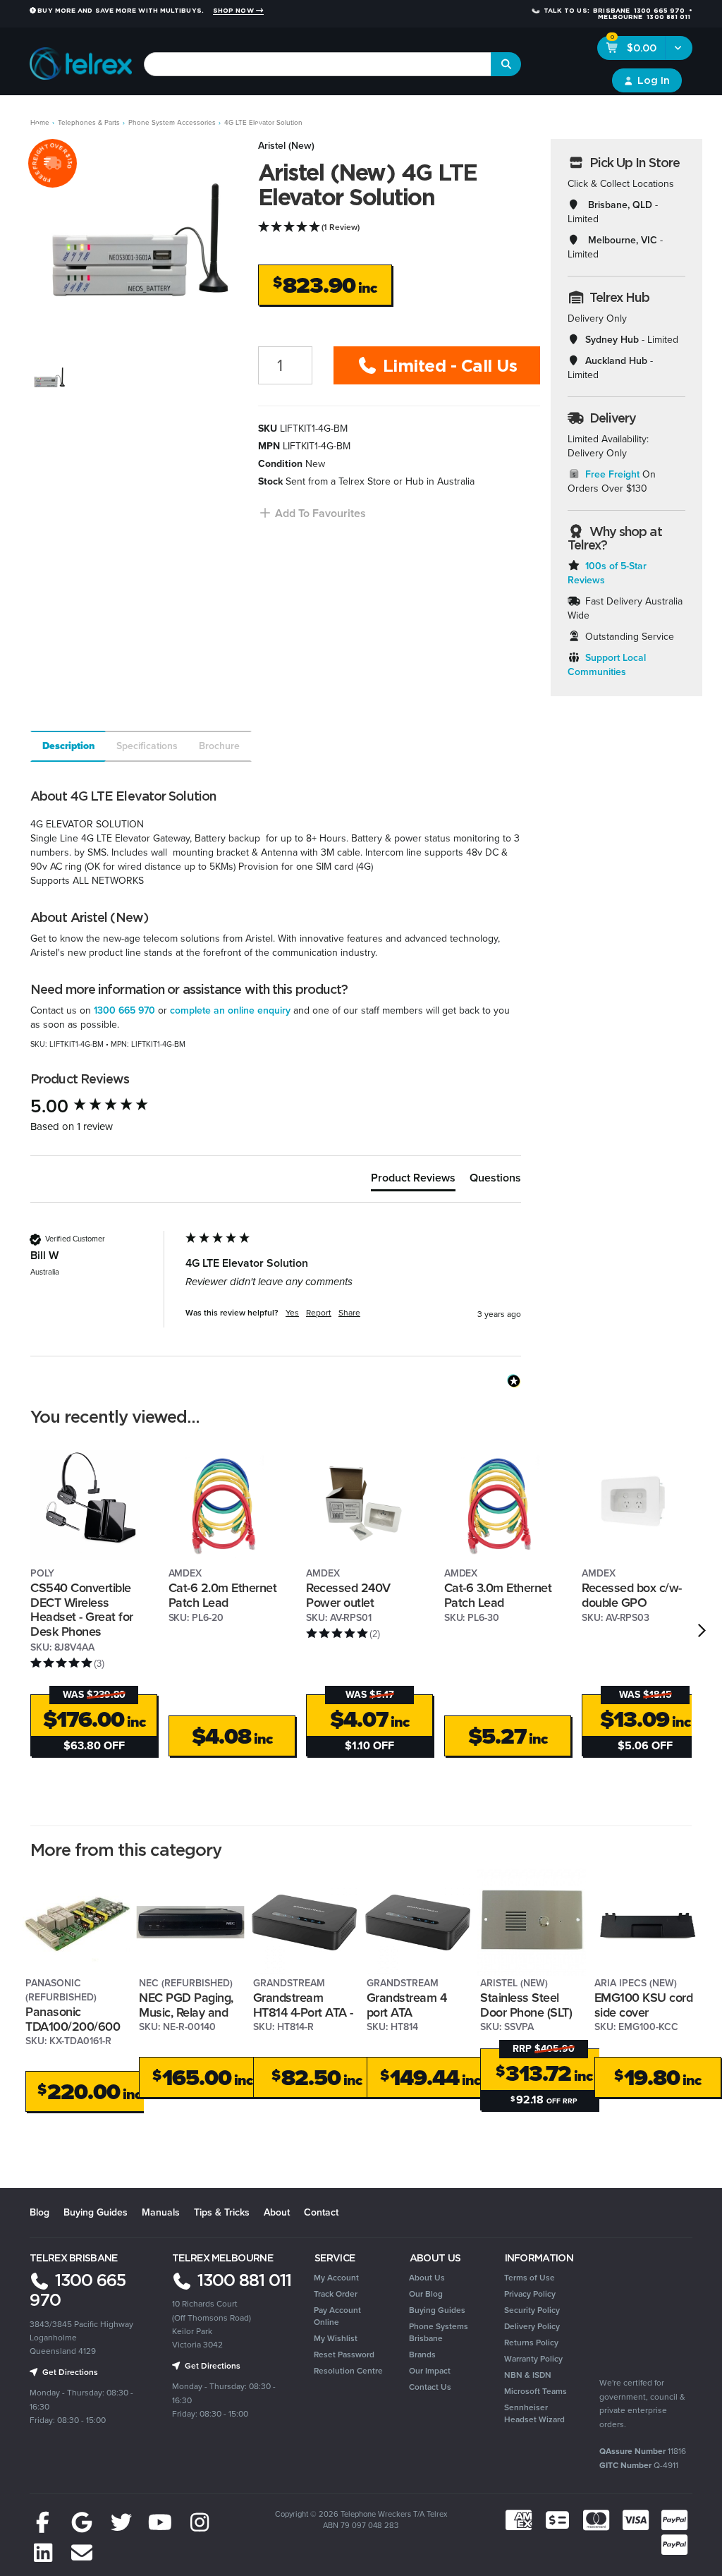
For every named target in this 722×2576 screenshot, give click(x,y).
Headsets (139, 113)
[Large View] (48, 378)
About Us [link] (427, 2278)
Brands (671, 113)
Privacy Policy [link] (530, 2294)
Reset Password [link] (344, 2355)
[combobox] (318, 64)
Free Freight (612, 474)
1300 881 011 (242, 2280)
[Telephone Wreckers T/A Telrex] (81, 60)
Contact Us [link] (430, 2387)
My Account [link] (336, 2278)
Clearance (619, 113)
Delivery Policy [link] (532, 2326)
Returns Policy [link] (531, 2343)
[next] (702, 1630)
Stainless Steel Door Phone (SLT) (526, 2005)
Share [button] (349, 1313)
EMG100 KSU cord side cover (644, 2005)
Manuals (161, 2212)
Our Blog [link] (426, 2294)
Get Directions (69, 2372)
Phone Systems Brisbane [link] (439, 2332)
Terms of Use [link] (530, 2278)
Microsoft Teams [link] (536, 2391)
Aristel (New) (286, 146)
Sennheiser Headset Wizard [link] (534, 2413)
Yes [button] (292, 1313)
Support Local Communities (607, 665)
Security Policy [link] (532, 2310)
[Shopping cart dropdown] (679, 48)
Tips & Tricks (222, 2212)
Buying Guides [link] (437, 2310)
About (277, 2212)
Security (471, 113)
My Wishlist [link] (336, 2338)
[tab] (67, 746)
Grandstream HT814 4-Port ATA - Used (303, 2012)
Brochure (219, 746)
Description (69, 746)
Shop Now (234, 11)
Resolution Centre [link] (348, 2371)
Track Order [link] (336, 2294)
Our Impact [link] (430, 2371)
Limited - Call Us (447, 365)
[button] (312, 513)
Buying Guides (96, 2212)
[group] (104, 1106)
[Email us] (82, 2553)
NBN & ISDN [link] (528, 2375)
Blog (39, 2212)
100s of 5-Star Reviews (607, 573)
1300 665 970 (124, 1010)
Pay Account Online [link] (337, 2316)
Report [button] (319, 1313)
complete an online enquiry (230, 1010)
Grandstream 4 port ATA (407, 2005)
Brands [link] (422, 2355)
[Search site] (506, 64)
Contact (321, 2212)
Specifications (147, 746)
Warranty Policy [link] (533, 2359)
